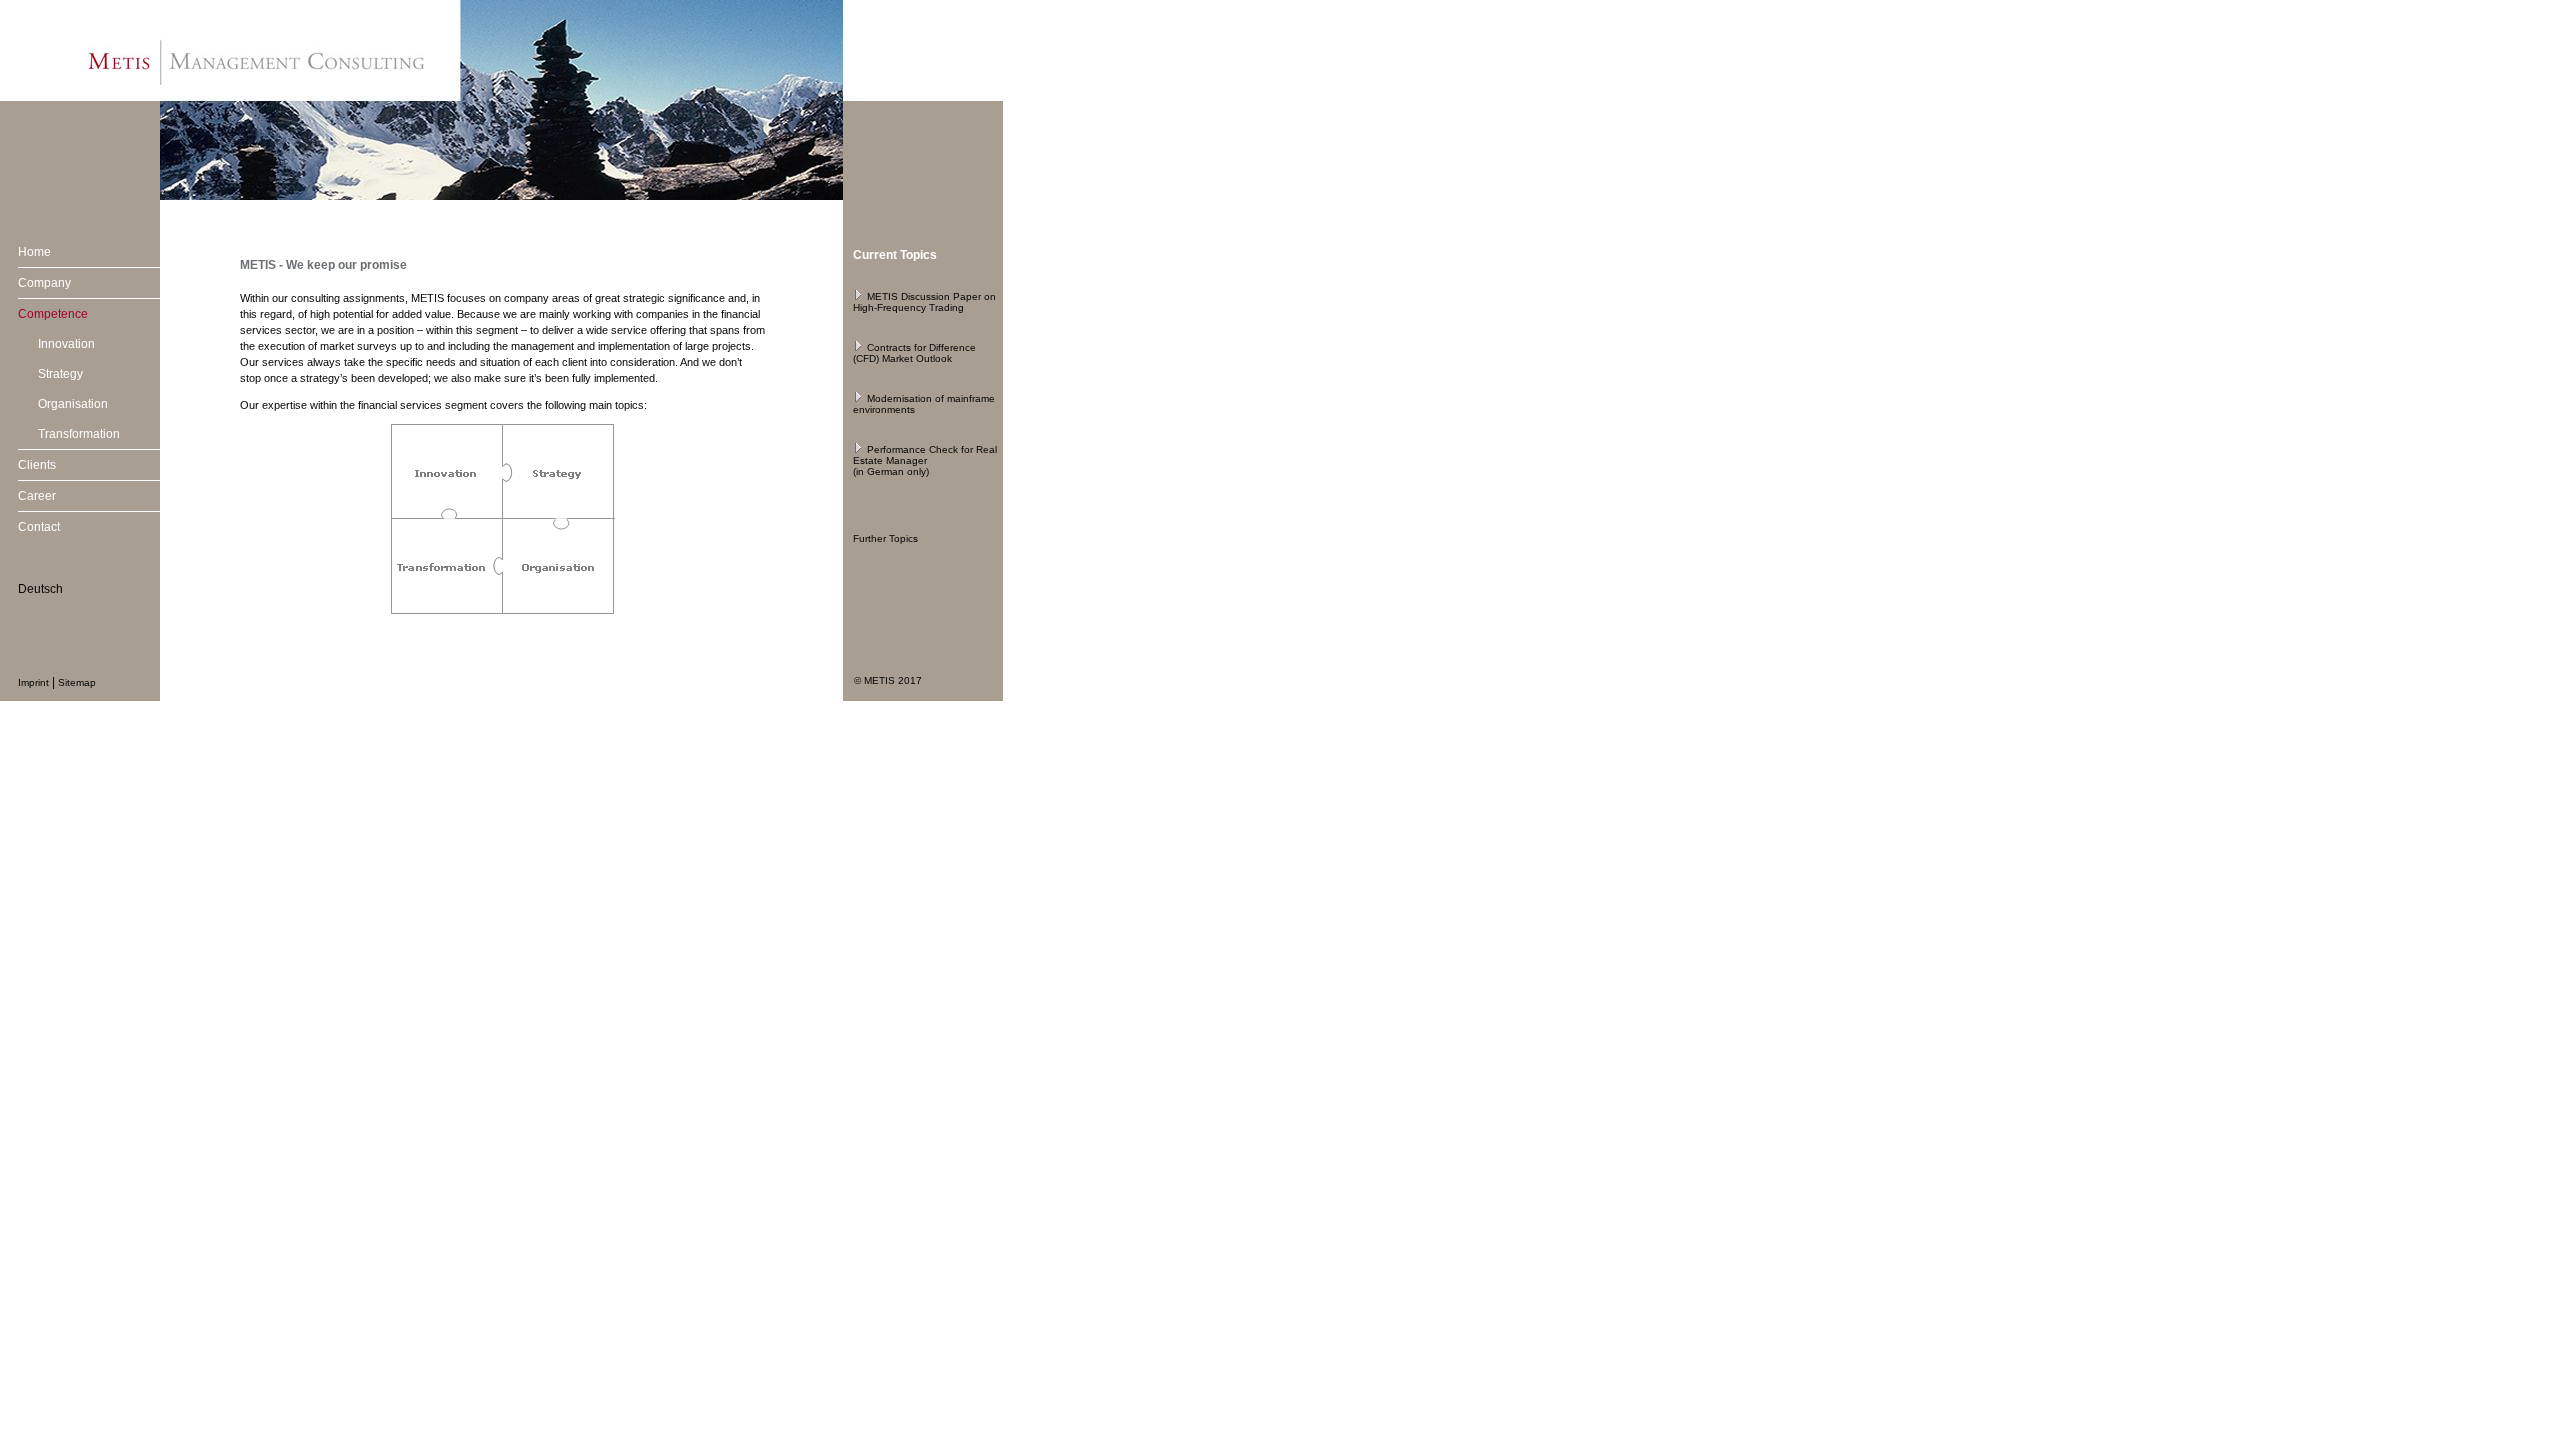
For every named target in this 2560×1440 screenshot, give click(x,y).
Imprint (33, 682)
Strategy (60, 374)
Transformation (79, 434)
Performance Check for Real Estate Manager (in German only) (925, 460)
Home (34, 252)
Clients (37, 465)
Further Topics (885, 538)
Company (44, 283)
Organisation (73, 404)
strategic (644, 298)
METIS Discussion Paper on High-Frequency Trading (924, 302)
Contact (39, 527)
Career (37, 496)
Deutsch (40, 589)
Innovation (66, 344)
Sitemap (77, 682)
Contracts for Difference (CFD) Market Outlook (914, 353)
